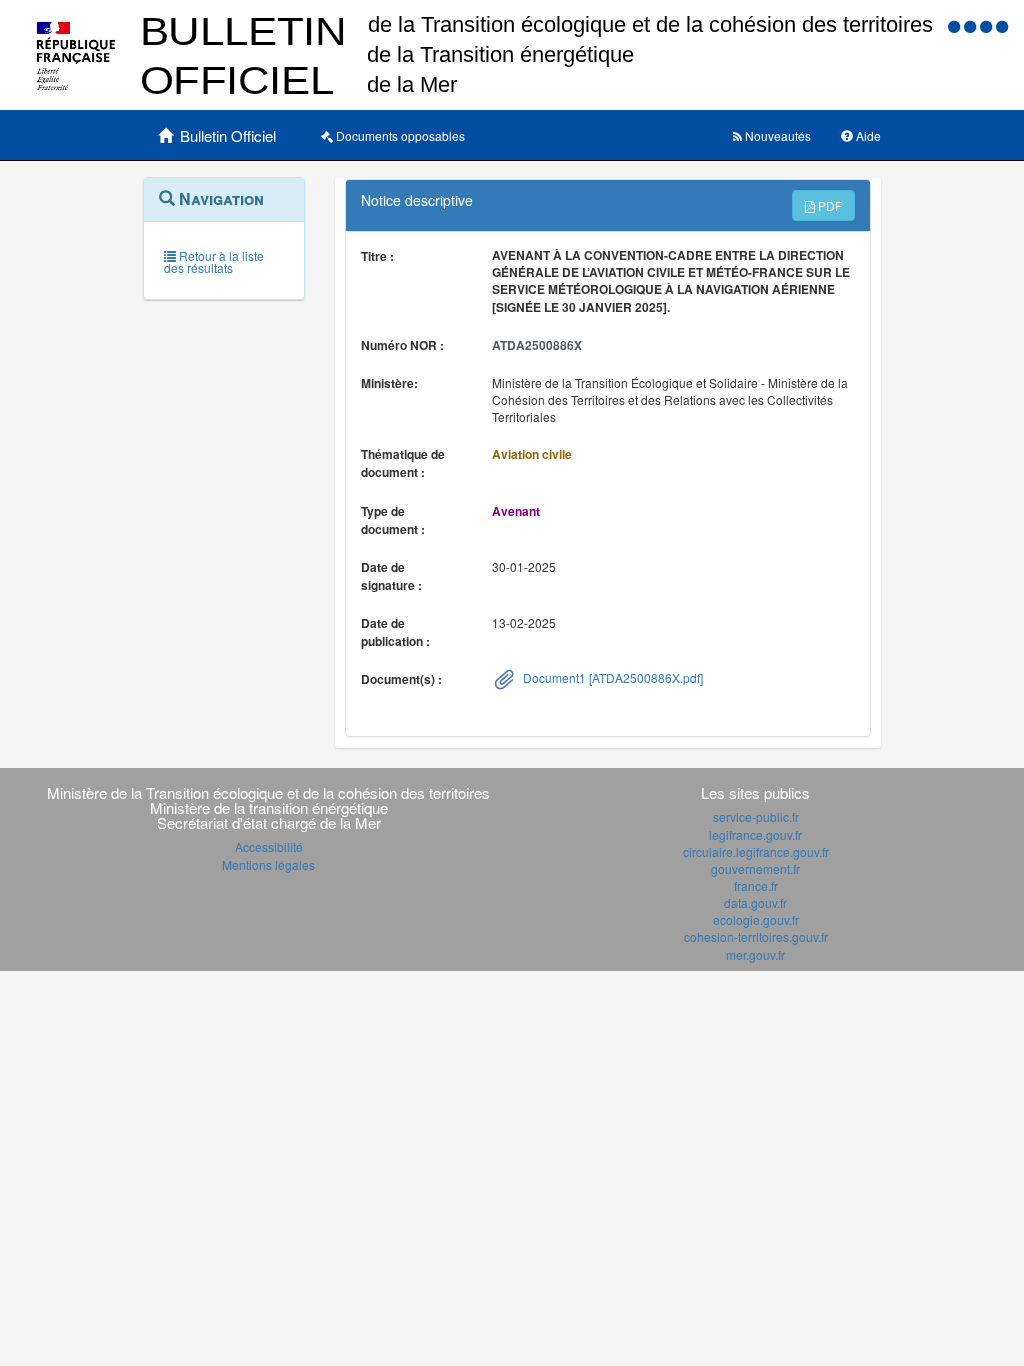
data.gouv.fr (755, 902)
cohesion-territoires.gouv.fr (756, 936)
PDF (828, 205)
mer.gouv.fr (755, 954)
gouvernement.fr (755, 868)
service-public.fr (756, 816)
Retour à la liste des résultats (214, 261)
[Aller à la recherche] (988, 25)
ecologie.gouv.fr (756, 919)
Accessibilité (269, 846)
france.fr (756, 885)
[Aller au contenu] (972, 25)
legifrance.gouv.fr (755, 834)
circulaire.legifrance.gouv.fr (756, 851)
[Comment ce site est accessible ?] (956, 25)
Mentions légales (268, 864)
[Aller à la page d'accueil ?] (1002, 25)
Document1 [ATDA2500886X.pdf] (611, 677)
